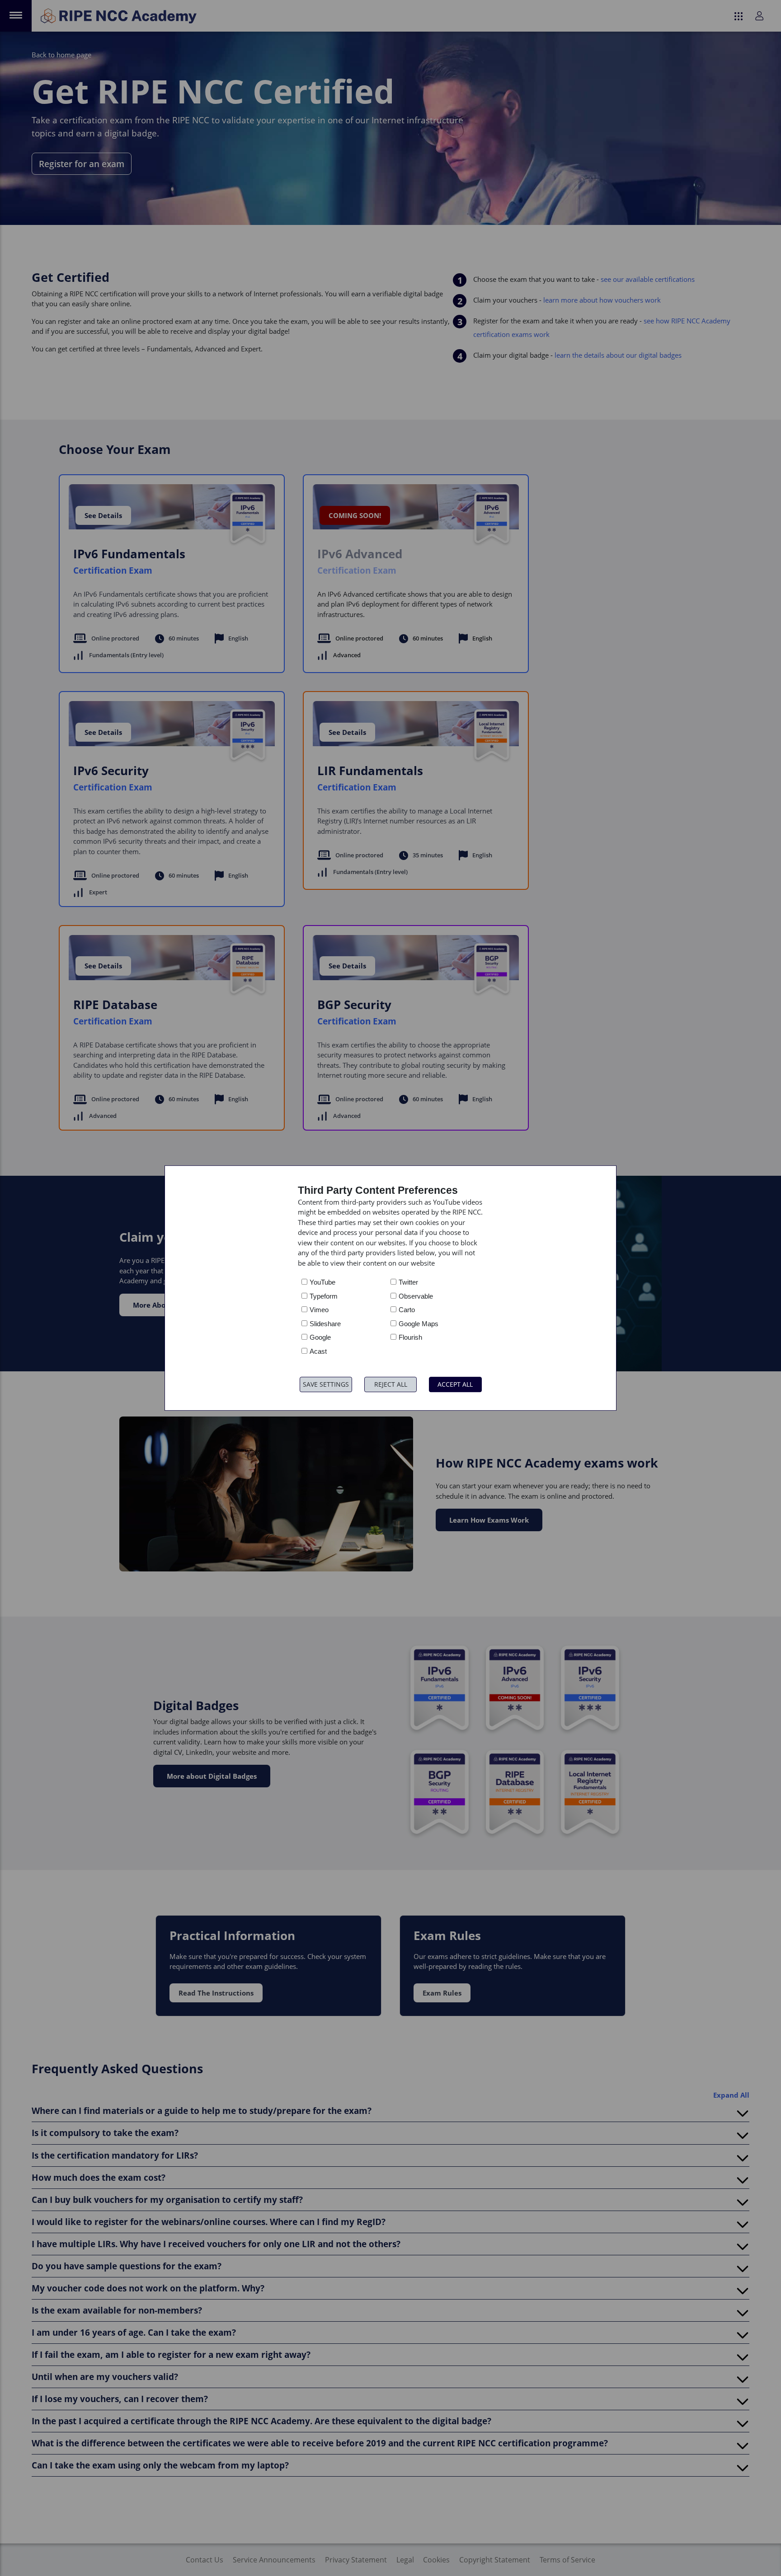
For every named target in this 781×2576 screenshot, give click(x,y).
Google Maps (419, 1324)
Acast (318, 1351)
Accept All (455, 1384)
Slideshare (325, 1324)
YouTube (322, 1282)
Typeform (324, 1296)
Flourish (410, 1337)
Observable (416, 1296)
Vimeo (319, 1310)
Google (320, 1337)
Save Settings (326, 1384)
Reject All (391, 1384)
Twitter (408, 1282)
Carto (407, 1310)
